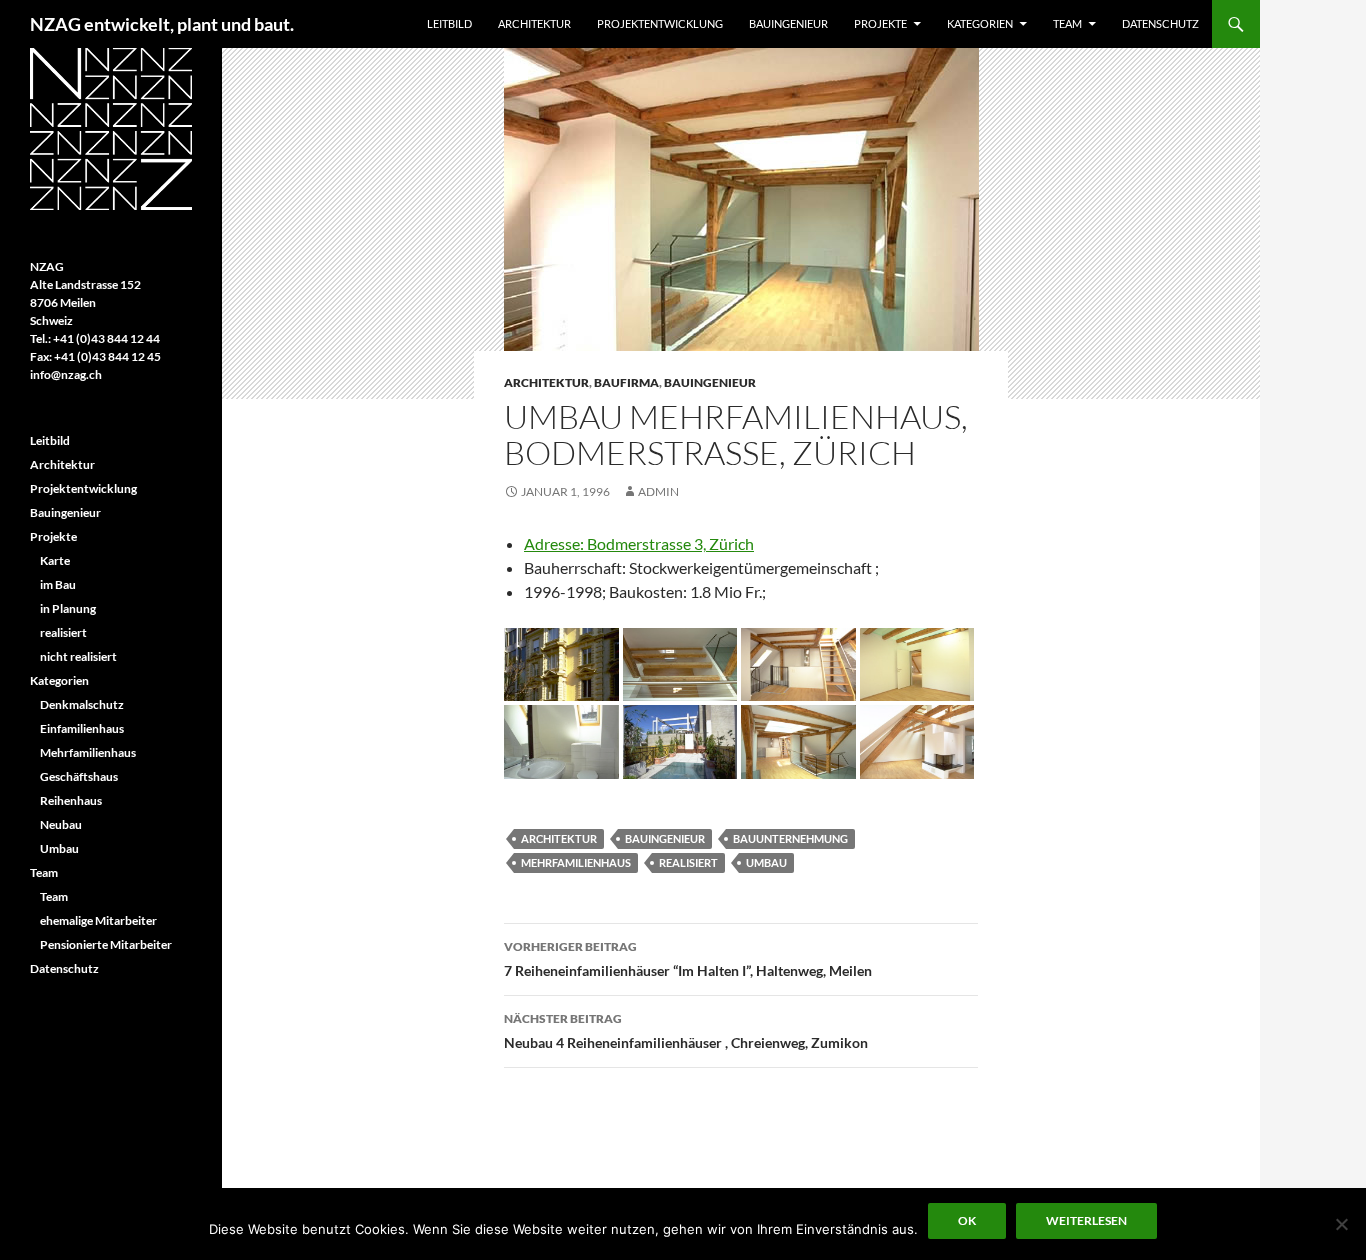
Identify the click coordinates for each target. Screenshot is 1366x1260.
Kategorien (980, 23)
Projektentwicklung (660, 23)
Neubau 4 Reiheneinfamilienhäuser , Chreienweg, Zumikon (686, 1031)
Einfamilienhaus (82, 728)
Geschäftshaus (79, 776)
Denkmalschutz (82, 704)
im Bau (58, 584)
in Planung (68, 608)
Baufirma (626, 382)
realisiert (688, 862)
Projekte (880, 23)
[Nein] (1341, 1224)
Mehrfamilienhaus (576, 862)
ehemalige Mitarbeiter (98, 920)
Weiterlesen (1086, 1220)
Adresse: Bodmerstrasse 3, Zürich (639, 543)
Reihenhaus (71, 800)
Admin (658, 491)
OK (967, 1220)
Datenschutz (1160, 23)
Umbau (766, 862)
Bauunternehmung (790, 838)
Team (1067, 23)
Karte (55, 560)
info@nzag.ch (66, 374)
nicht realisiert (78, 656)
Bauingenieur (788, 23)
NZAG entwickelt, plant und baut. (162, 24)
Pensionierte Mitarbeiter (106, 944)
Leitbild (449, 23)
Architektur (534, 23)
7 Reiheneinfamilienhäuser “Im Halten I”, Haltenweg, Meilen (688, 959)
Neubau (61, 824)
